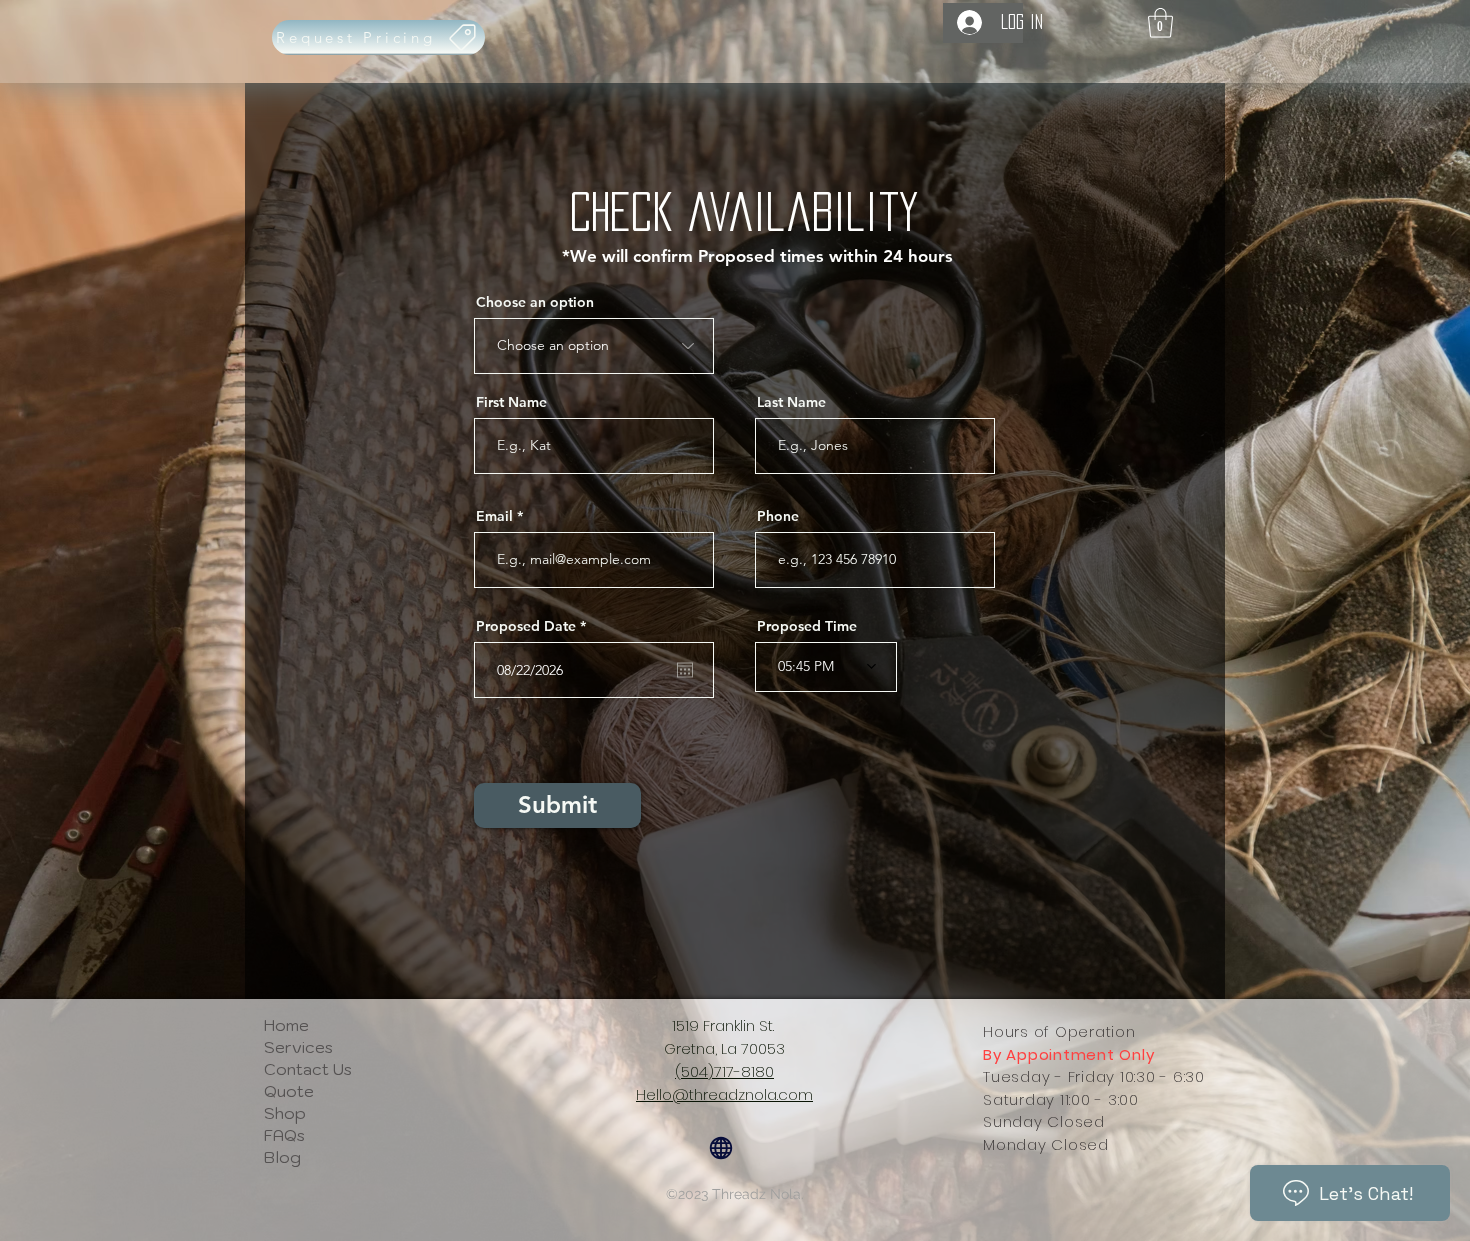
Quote (289, 1091)
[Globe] (721, 1148)
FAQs (284, 1135)
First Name (511, 402)
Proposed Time (807, 626)
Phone (778, 516)
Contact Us (308, 1069)
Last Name (791, 402)
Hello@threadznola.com (724, 1094)
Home (286, 1025)
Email (494, 516)
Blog (282, 1157)
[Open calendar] (685, 670)
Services (298, 1047)
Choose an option (535, 302)
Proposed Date (535, 626)
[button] (1160, 23)
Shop (285, 1113)
